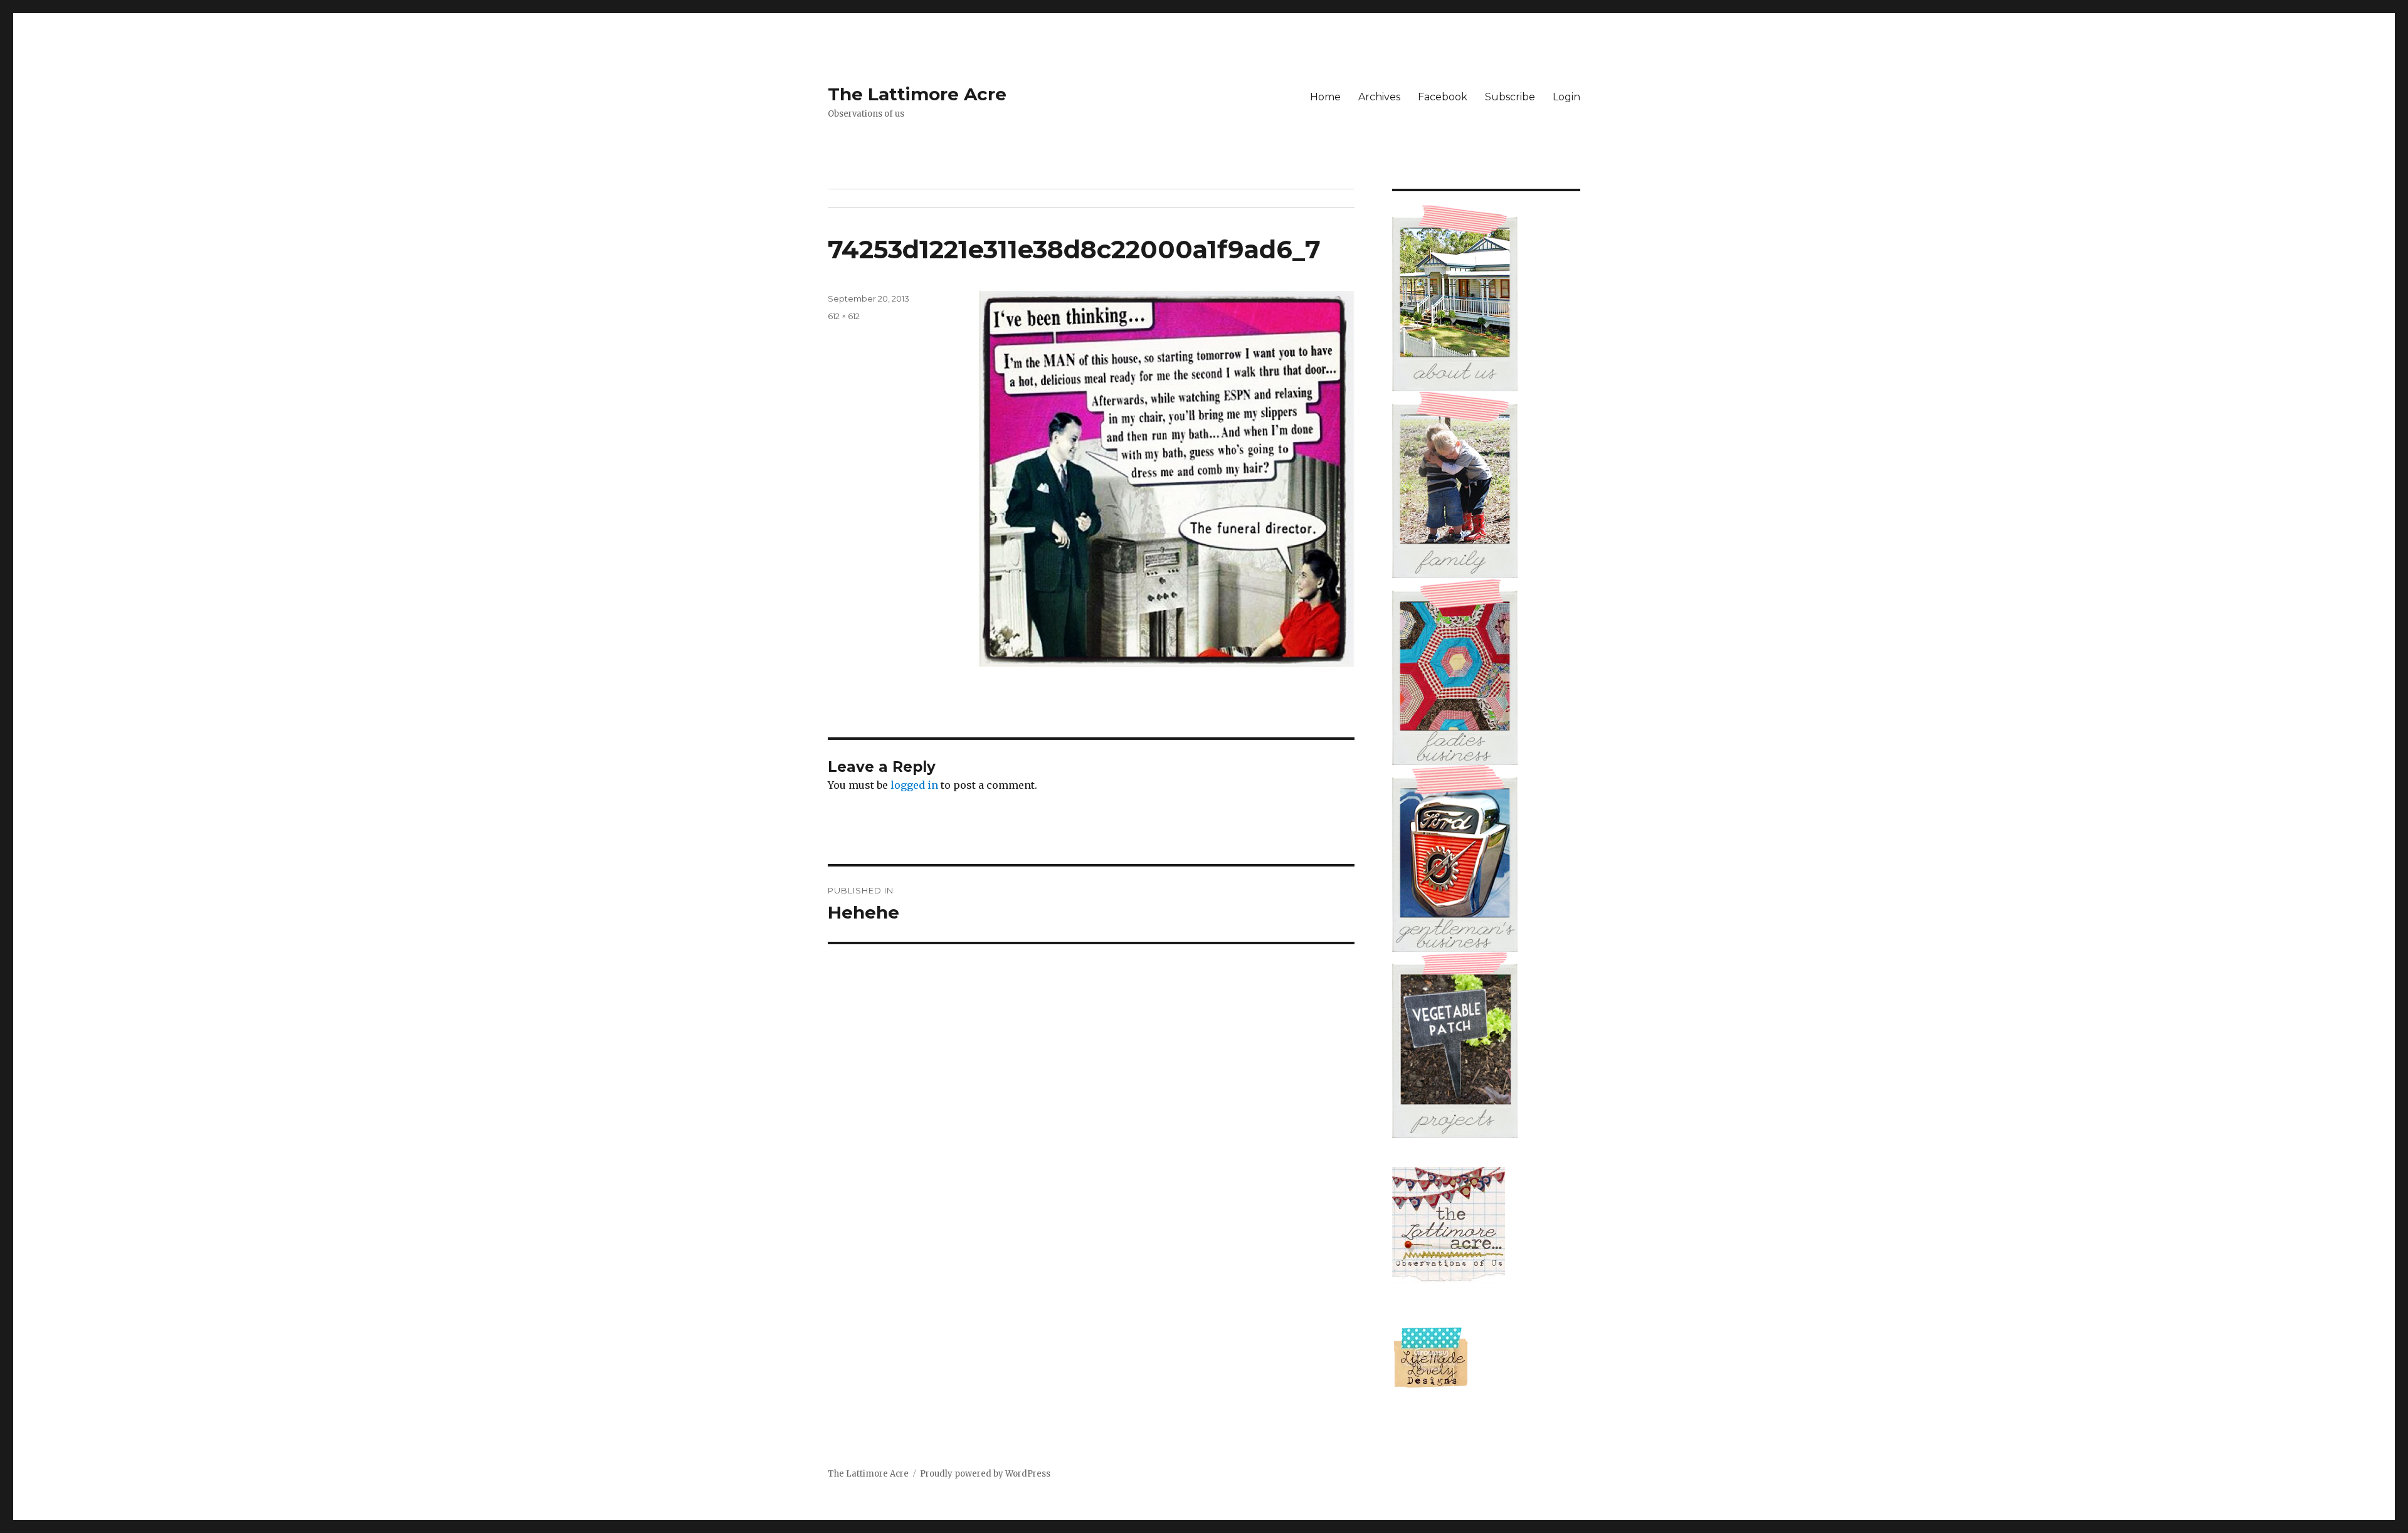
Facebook (1443, 97)
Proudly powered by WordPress (985, 1474)
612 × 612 (844, 316)
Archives (1379, 97)
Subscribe (1510, 97)
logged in (914, 785)
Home (1325, 97)
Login (1566, 97)
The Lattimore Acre (917, 94)
